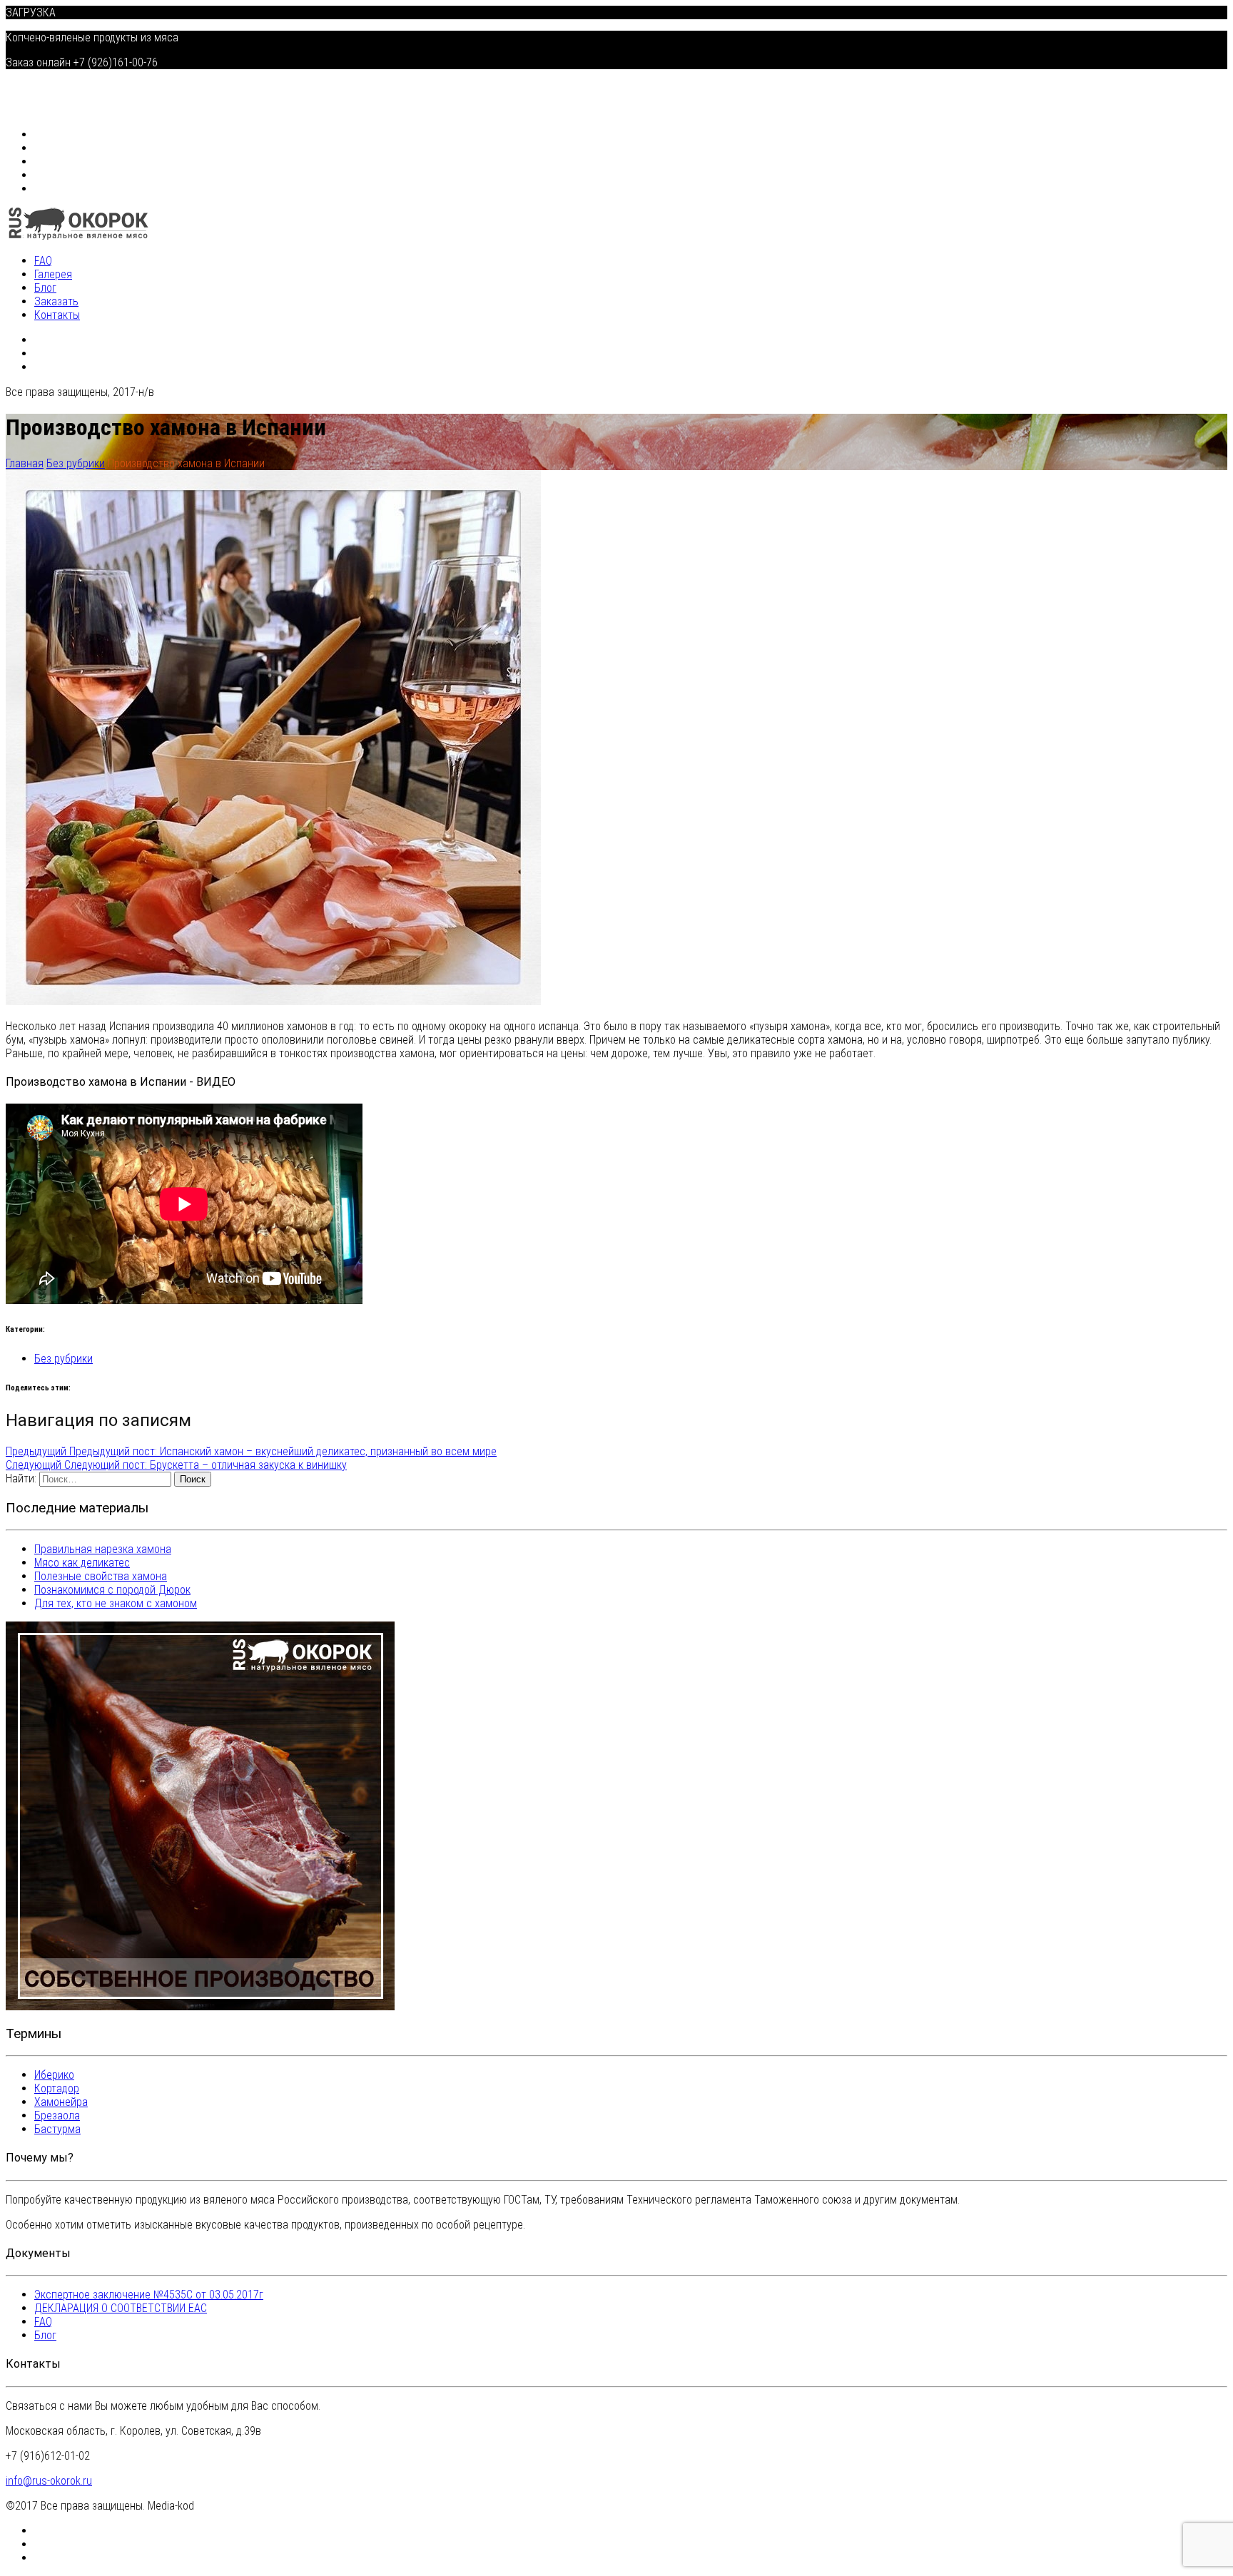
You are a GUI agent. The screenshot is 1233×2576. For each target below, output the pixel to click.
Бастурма (57, 2129)
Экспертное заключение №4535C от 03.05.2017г (149, 2295)
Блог (47, 162)
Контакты (59, 189)
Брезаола (57, 2116)
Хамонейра (61, 2102)
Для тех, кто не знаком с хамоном (116, 1603)
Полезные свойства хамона (101, 1576)
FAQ (45, 134)
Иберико (54, 2075)
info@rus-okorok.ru (49, 2481)
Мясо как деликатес (82, 1563)
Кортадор (57, 2088)
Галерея (55, 148)
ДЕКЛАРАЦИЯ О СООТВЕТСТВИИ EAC (121, 2308)
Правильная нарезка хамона (103, 1549)
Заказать (58, 175)
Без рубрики (64, 1359)
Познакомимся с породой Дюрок (112, 1590)
